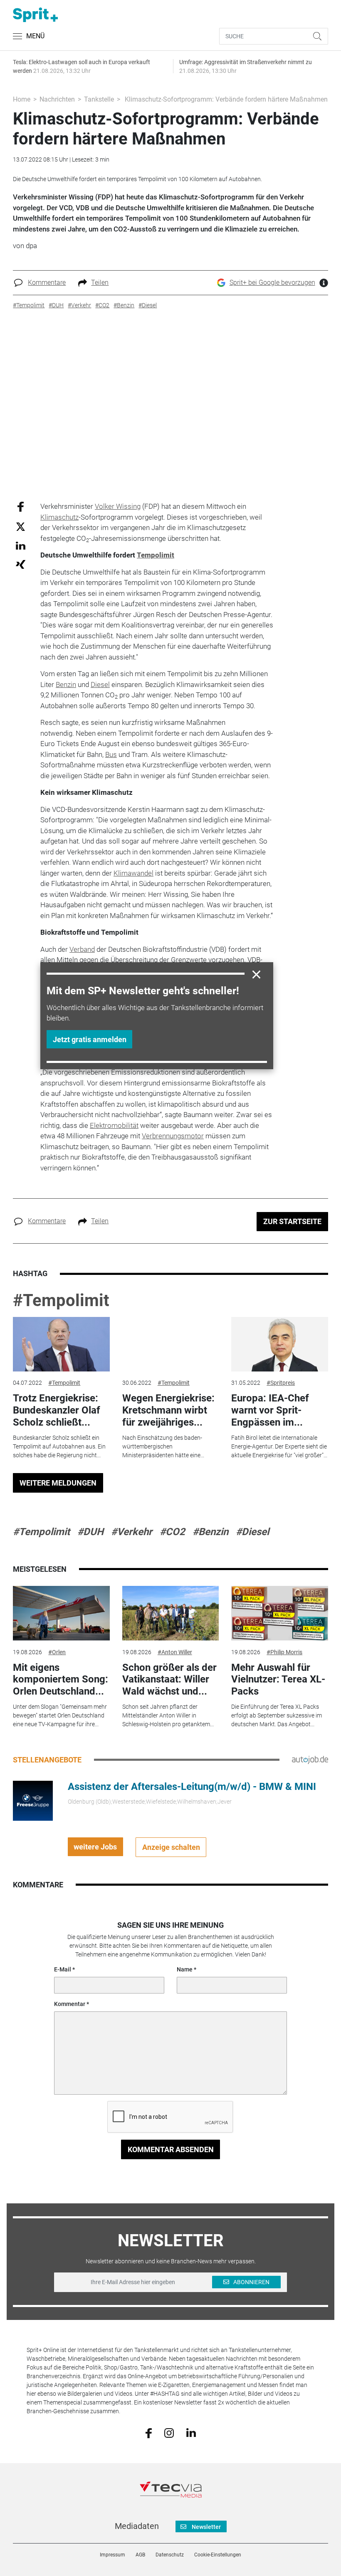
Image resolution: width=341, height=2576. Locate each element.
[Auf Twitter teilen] (21, 526)
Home (22, 99)
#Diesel (252, 1532)
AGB (140, 2555)
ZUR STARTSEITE (292, 1221)
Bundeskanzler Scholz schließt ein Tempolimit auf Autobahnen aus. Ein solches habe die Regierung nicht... (59, 1446)
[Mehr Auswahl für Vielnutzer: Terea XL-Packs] (279, 1613)
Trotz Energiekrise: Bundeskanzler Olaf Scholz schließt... (57, 1410)
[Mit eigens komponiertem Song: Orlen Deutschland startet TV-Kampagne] (61, 1613)
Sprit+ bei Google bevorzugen (272, 282)
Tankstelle (99, 99)
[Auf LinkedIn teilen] (21, 545)
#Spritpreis (281, 1383)
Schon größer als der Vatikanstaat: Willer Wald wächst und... (169, 1680)
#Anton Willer (175, 1652)
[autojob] (310, 1760)
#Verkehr (132, 1532)
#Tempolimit (61, 1300)
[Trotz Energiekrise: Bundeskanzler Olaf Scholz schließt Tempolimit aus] (61, 1344)
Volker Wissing (118, 506)
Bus (111, 754)
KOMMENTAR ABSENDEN (171, 2149)
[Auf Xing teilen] (21, 564)
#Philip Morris (284, 1652)
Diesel (100, 684)
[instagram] (169, 2432)
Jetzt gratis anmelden (90, 1039)
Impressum (112, 2555)
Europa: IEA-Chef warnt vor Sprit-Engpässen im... (270, 1410)
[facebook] (149, 2432)
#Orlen (57, 1652)
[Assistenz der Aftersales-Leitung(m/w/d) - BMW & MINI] (33, 1800)
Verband (82, 949)
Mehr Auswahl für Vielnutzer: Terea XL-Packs (278, 1680)
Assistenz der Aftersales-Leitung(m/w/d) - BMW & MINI (192, 1787)
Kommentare (47, 282)
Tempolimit (156, 555)
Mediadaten (137, 2526)
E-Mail (63, 1969)
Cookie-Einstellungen (218, 2555)
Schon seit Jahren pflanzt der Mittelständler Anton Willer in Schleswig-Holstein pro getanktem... (168, 1715)
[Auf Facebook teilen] (21, 506)
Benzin (66, 684)
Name (185, 1969)
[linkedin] (191, 2432)
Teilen (100, 282)
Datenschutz (170, 2555)
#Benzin (210, 1532)
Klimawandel (133, 873)
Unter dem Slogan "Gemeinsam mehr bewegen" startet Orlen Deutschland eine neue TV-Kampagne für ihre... (60, 1715)
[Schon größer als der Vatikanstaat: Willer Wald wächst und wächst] (170, 1613)
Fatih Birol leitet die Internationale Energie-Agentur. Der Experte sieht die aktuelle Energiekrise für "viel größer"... (279, 1446)
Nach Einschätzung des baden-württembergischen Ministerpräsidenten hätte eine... (163, 1446)
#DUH (90, 1532)
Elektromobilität (114, 1125)
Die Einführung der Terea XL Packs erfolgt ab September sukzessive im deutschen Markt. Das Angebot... (277, 1715)
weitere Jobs (95, 1847)
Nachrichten (57, 99)
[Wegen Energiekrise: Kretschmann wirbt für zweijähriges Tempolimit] (170, 1344)
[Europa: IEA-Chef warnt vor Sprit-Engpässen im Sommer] (279, 1344)
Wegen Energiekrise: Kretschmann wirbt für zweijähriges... (168, 1410)
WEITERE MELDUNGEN (58, 1483)
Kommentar (70, 2004)
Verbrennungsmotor (173, 1136)
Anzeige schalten (171, 1847)
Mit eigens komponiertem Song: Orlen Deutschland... (61, 1680)
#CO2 (172, 1532)
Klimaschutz (59, 517)
